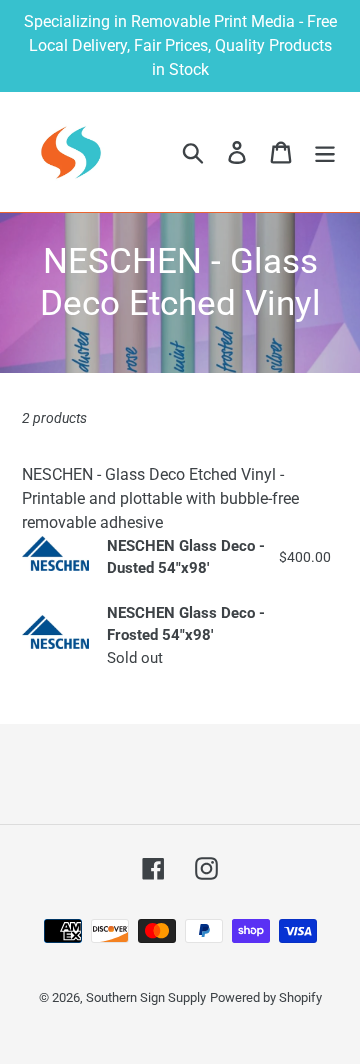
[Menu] (325, 152)
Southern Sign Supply (146, 997)
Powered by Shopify (266, 997)
